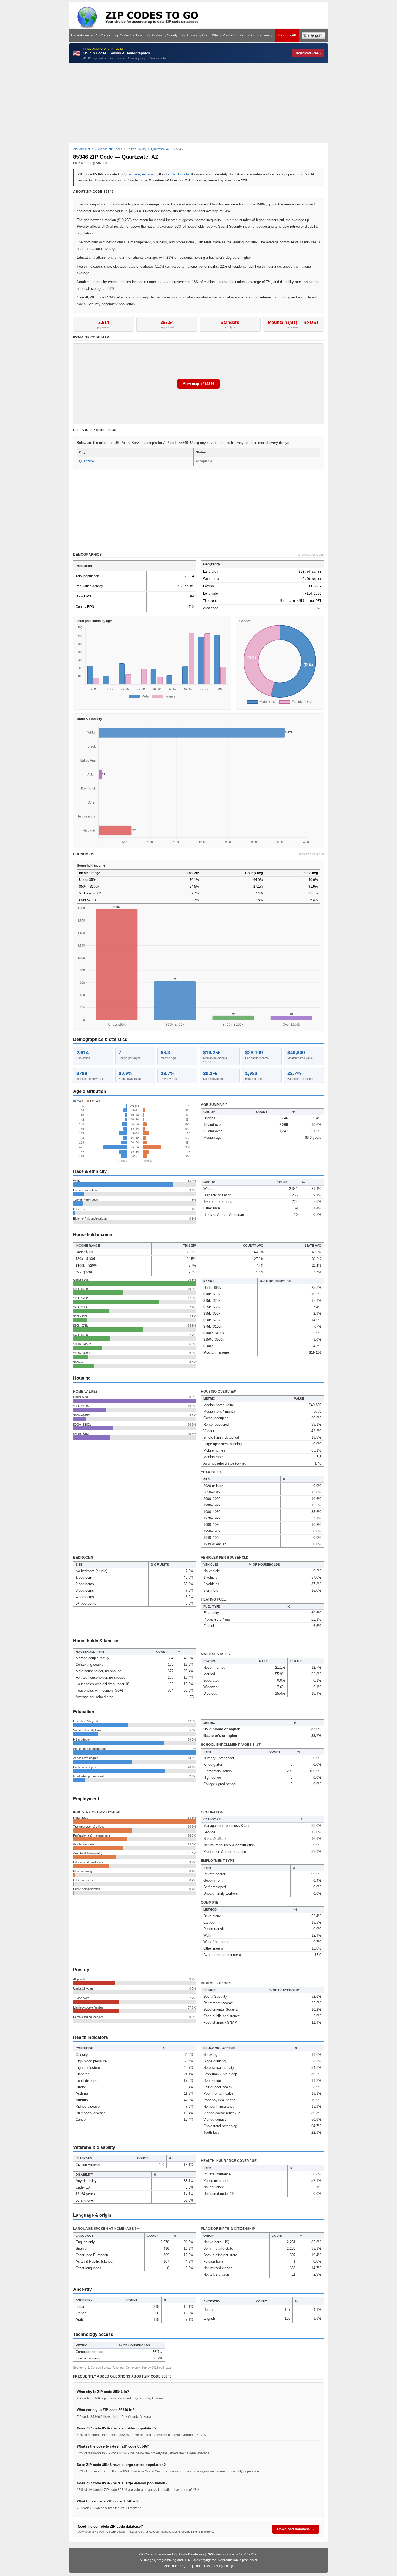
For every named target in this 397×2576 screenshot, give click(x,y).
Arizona (148, 174)
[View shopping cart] (314, 35)
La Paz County (177, 174)
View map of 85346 (198, 384)
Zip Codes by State (128, 35)
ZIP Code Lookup (260, 35)
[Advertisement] (198, 103)
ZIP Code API (287, 35)
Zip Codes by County (162, 35)
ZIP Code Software (153, 2554)
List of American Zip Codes (91, 35)
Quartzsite (132, 174)
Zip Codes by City (195, 35)
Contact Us (202, 2566)
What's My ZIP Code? (228, 35)
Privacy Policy (223, 2566)
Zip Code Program (178, 2566)
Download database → (296, 2529)
